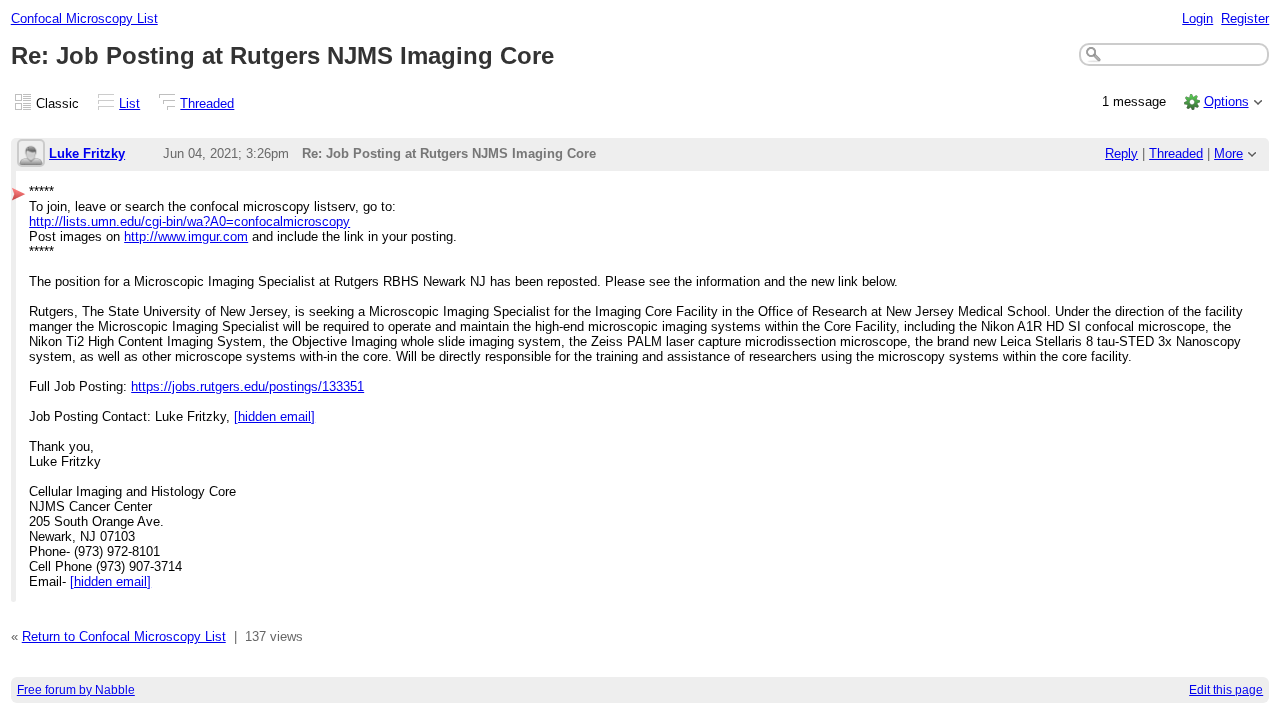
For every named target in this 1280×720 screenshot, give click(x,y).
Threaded (207, 103)
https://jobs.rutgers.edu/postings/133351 (247, 386)
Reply (1121, 153)
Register (1245, 18)
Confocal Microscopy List (84, 18)
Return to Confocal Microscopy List (124, 636)
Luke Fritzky (87, 153)
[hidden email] (274, 416)
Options (1226, 101)
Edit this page (1226, 690)
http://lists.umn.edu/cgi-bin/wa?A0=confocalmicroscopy (189, 221)
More (1228, 153)
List (129, 103)
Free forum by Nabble (76, 690)
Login (1197, 18)
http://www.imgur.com (186, 236)
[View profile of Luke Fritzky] (31, 154)
